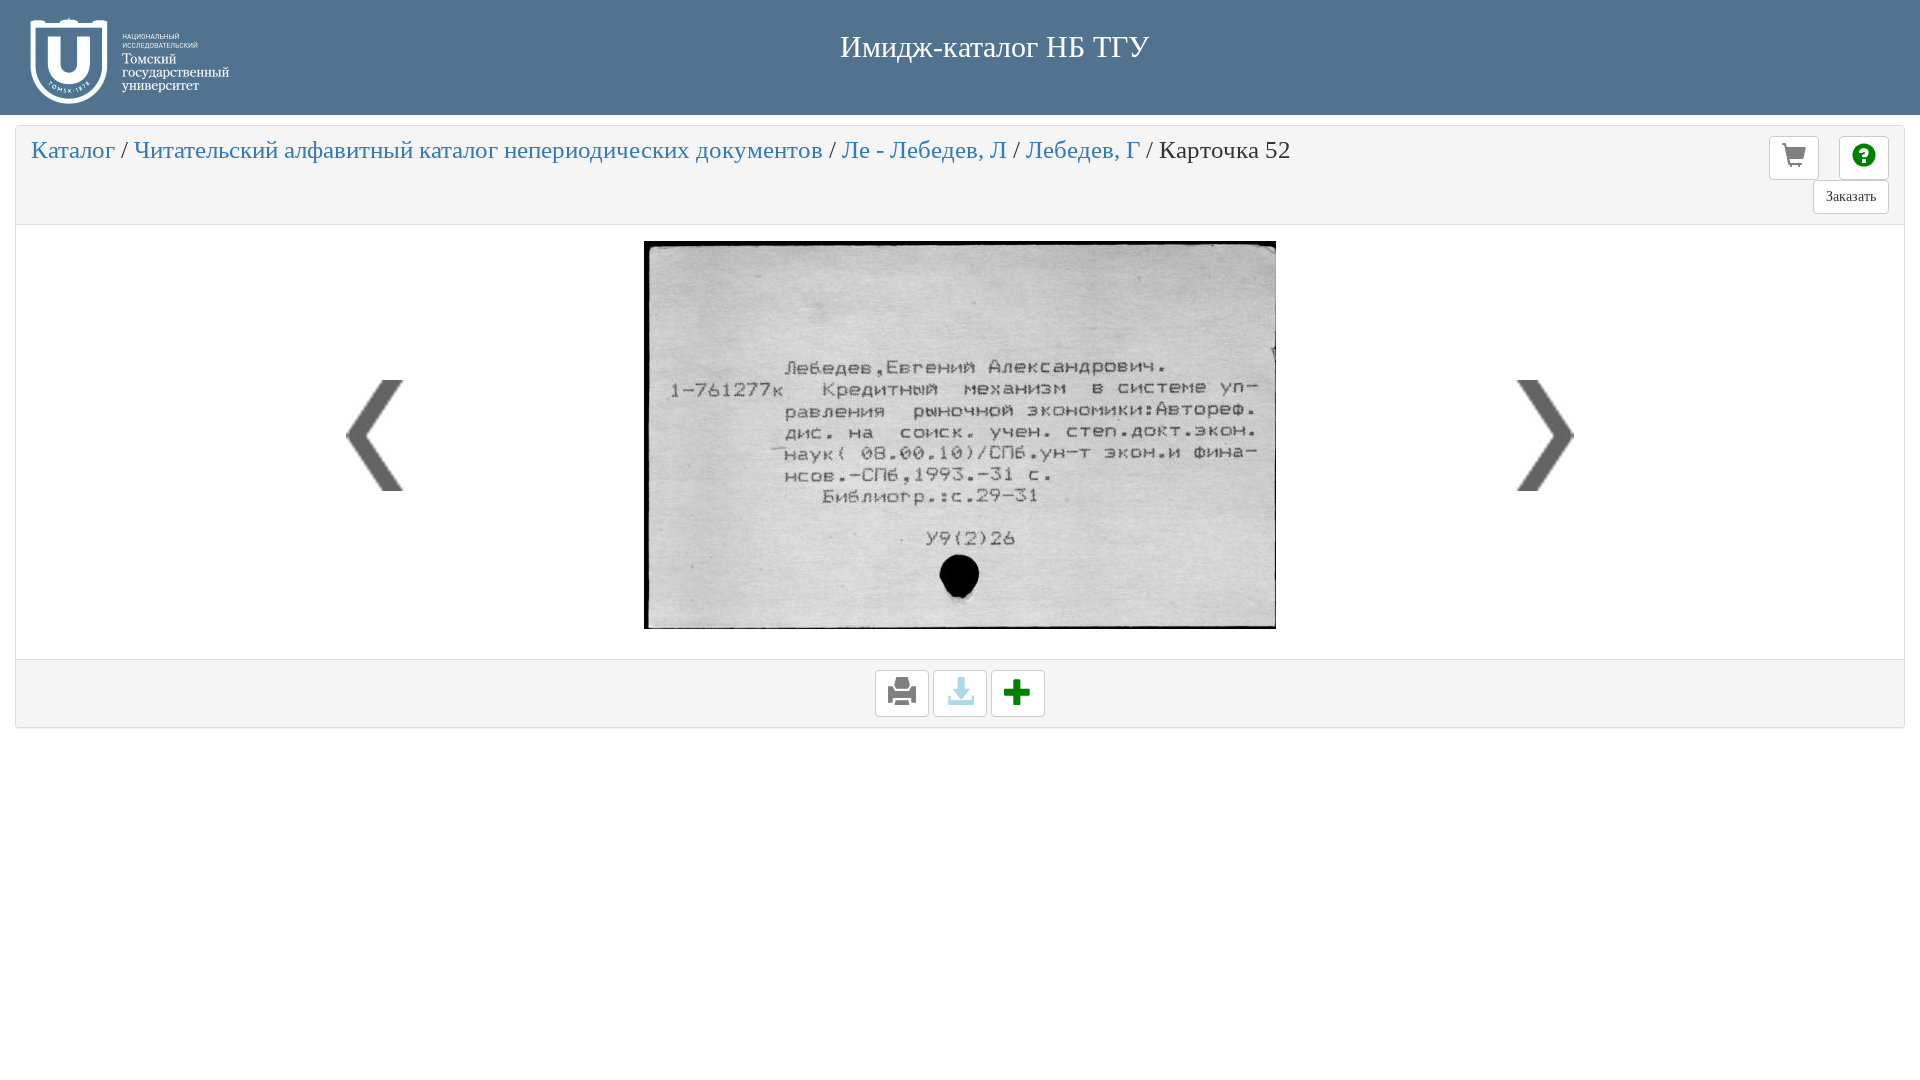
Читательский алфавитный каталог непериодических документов (478, 149)
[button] (1794, 158)
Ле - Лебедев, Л (924, 149)
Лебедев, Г (1083, 149)
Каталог (73, 149)
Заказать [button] (1851, 196)
